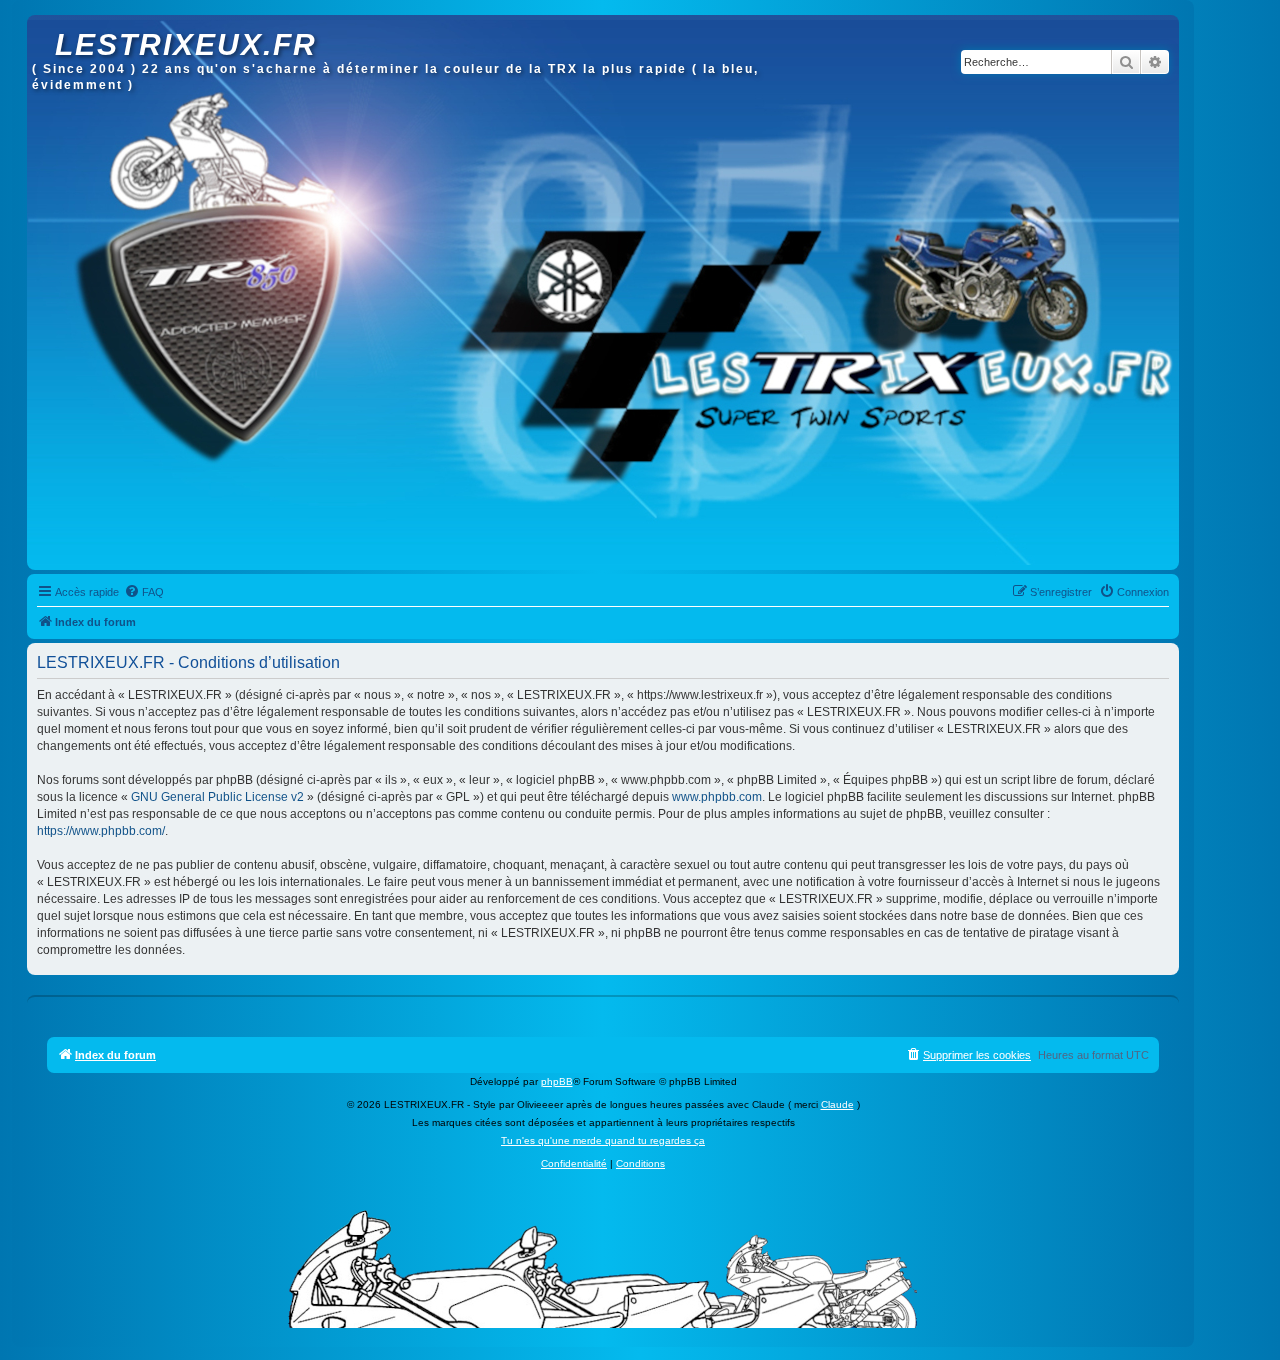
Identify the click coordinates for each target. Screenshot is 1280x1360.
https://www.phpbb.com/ (101, 831)
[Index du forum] (43, 25)
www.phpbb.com (717, 797)
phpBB (557, 1081)
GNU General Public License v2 (217, 797)
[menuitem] (144, 592)
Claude (837, 1104)
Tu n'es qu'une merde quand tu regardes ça (603, 1140)
